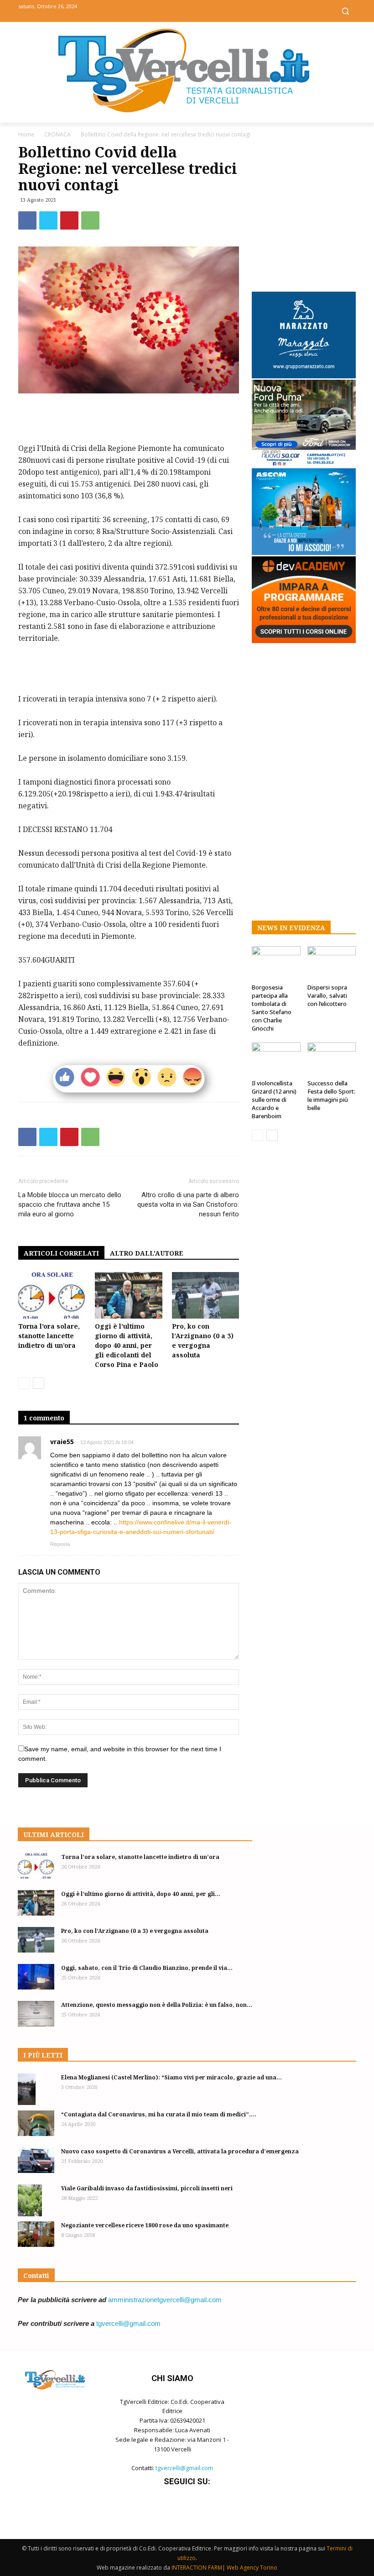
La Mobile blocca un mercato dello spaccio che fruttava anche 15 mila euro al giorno (70, 1204)
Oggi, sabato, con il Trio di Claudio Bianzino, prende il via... (147, 1968)
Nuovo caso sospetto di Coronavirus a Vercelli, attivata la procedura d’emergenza (180, 2151)
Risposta (60, 1544)
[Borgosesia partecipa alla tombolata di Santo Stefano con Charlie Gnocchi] (276, 963)
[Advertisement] (129, 419)
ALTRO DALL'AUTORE (147, 1253)
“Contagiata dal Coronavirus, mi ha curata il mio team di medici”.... (159, 2114)
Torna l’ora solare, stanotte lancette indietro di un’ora (49, 1336)
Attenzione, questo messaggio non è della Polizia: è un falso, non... (157, 2005)
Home (26, 134)
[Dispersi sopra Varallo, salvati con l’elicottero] (332, 963)
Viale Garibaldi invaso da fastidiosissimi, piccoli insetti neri (147, 2188)
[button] (345, 11)
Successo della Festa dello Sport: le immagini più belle (331, 1095)
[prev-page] (24, 1383)
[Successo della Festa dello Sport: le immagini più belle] (332, 1059)
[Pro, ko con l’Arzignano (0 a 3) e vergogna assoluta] (205, 1295)
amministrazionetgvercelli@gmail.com (165, 2300)
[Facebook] (167, 10)
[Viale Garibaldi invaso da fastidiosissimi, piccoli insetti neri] (36, 2201)
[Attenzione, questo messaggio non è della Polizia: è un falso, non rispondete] (36, 2014)
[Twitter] (187, 10)
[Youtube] (208, 10)
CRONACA (57, 134)
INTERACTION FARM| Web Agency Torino (224, 2568)
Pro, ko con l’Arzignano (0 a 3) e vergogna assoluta (135, 1931)
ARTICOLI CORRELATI (61, 1253)
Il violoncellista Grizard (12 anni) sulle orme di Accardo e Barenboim (274, 1100)
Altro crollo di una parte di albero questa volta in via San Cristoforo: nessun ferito (188, 1204)
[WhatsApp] (90, 220)
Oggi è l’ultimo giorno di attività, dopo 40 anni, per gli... (141, 1894)
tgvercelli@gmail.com (128, 2323)
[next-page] (39, 1383)
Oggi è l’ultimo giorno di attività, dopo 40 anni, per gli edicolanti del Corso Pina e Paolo (127, 1345)
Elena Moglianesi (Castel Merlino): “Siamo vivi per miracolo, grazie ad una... (171, 2077)
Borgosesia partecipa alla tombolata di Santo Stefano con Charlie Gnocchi (272, 1008)
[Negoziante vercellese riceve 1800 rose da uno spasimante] (36, 2234)
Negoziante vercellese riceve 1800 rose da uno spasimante (145, 2225)
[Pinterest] (69, 220)
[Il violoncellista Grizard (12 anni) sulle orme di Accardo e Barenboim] (276, 1059)
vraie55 (62, 1442)
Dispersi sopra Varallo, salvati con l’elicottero (327, 995)
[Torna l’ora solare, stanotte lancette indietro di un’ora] (52, 1295)
